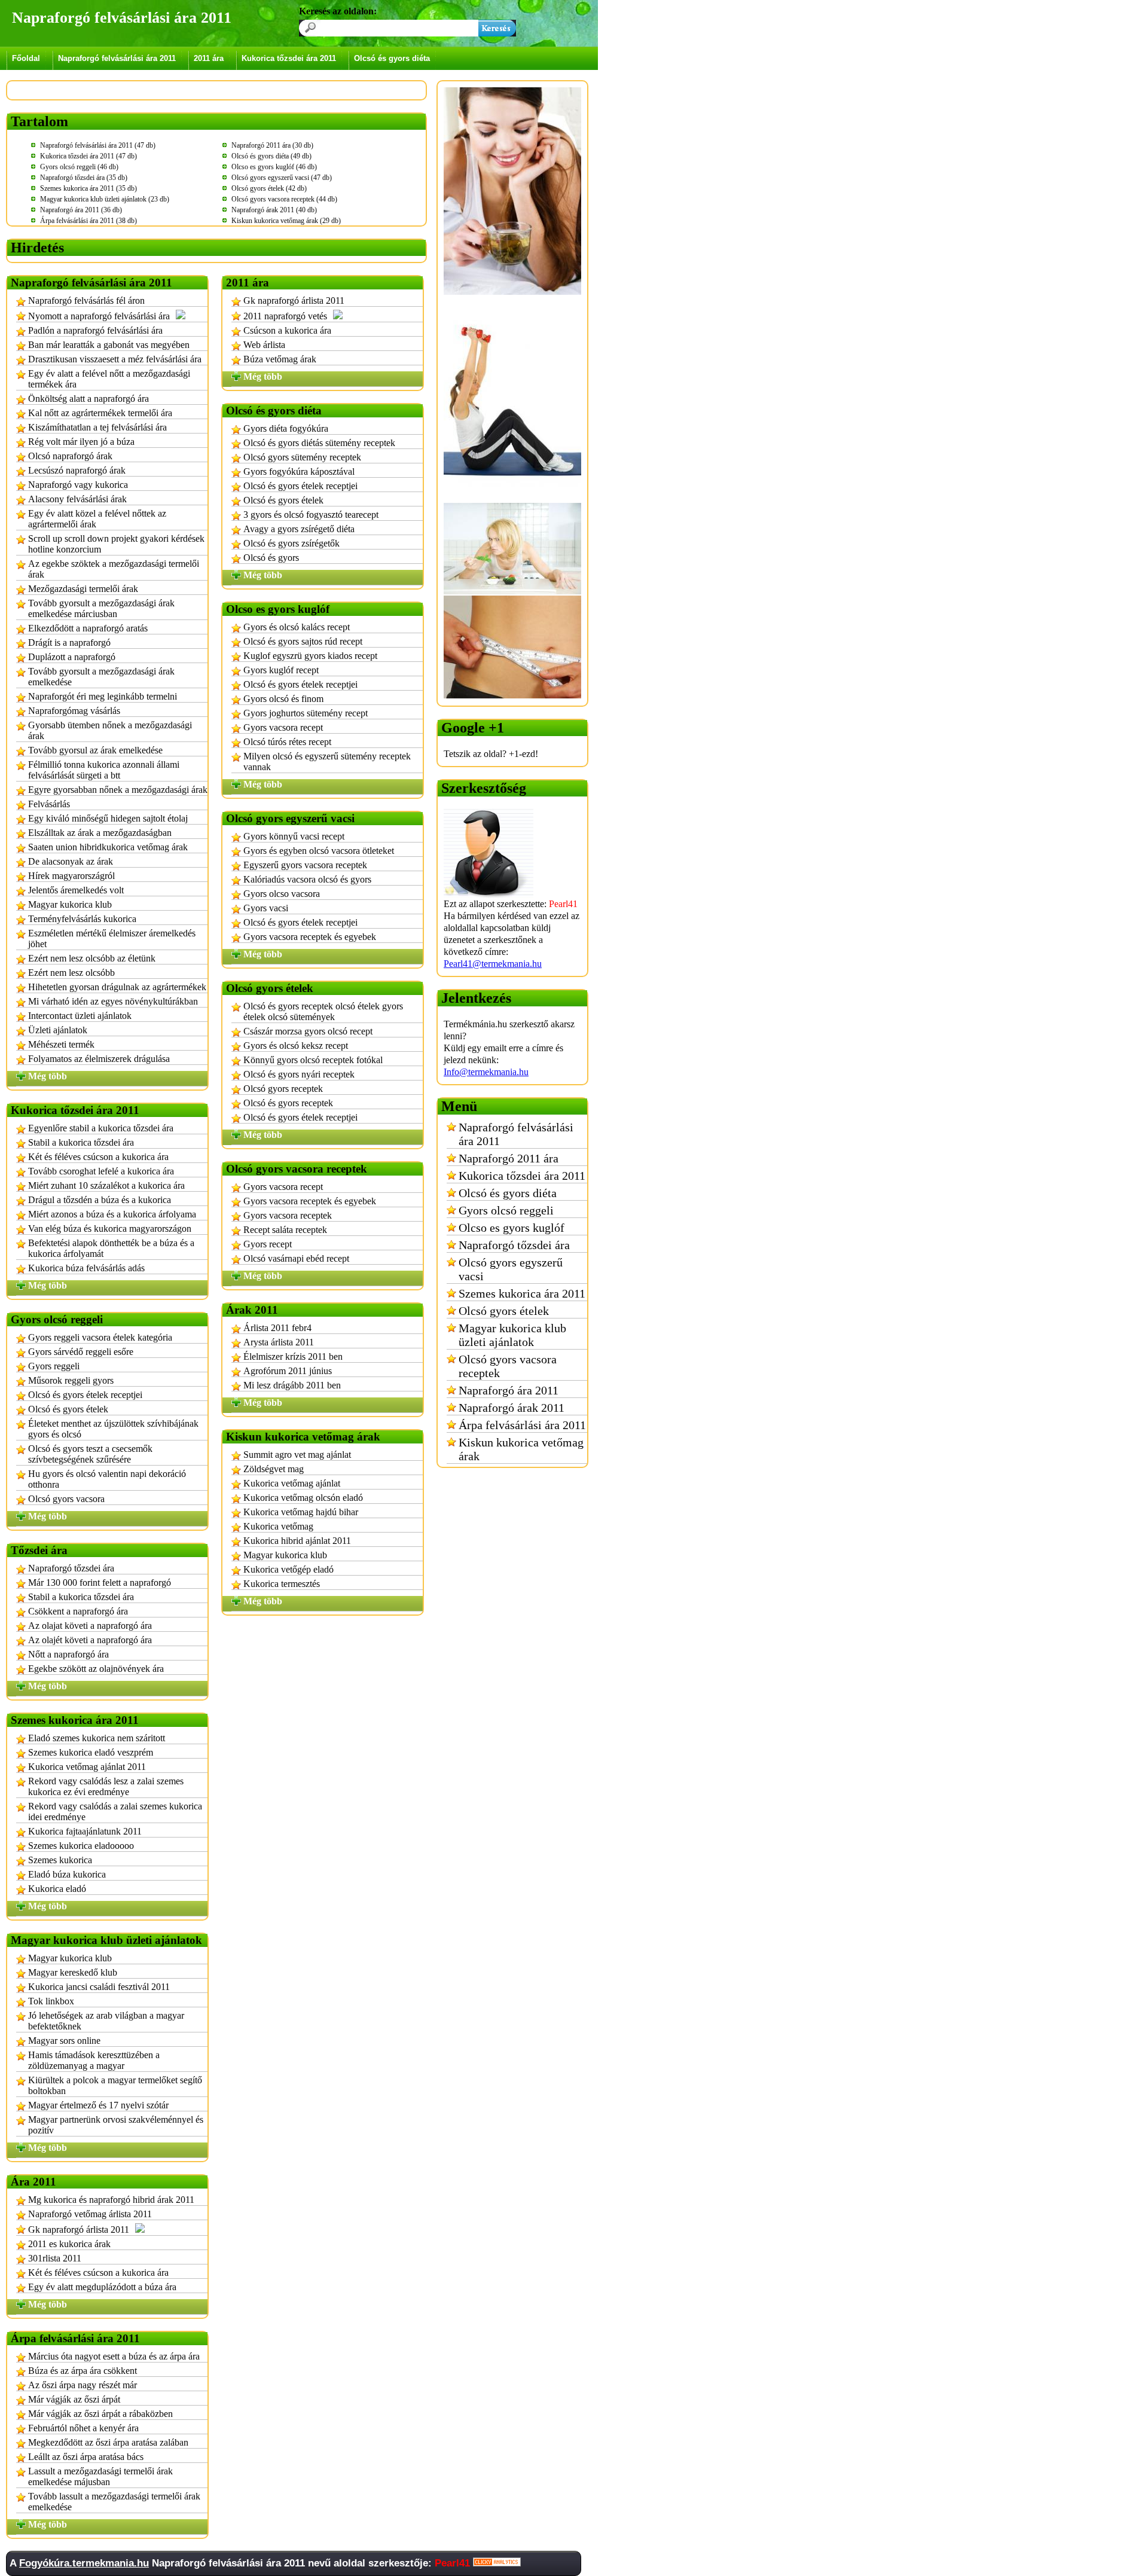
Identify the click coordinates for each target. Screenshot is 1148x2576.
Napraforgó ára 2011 (509, 1390)
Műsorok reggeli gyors (71, 1380)
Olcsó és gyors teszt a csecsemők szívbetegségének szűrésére (90, 1454)
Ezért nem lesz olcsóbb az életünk (92, 958)
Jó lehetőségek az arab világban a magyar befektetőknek (106, 2021)
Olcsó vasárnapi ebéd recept (296, 1258)
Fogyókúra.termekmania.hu (84, 2563)
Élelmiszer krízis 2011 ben (293, 1356)
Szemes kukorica (60, 1860)
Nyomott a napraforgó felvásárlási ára (99, 316)
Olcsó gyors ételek (504, 1311)
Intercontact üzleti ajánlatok (80, 1016)
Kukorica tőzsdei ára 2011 (289, 58)
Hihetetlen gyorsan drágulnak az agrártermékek (117, 987)
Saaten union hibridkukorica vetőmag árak (108, 847)
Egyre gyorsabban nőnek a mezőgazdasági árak (118, 790)
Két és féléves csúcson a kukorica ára (98, 1157)
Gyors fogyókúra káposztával (299, 471)
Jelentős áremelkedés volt (76, 890)
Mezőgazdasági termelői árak (83, 589)
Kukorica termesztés (282, 1584)
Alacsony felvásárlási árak (77, 499)
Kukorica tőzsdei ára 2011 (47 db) (88, 156)
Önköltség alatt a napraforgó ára (88, 399)
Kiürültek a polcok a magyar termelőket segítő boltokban (115, 2085)
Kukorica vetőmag (278, 1526)
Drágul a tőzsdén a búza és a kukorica (100, 1200)
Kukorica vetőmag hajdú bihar (301, 1512)
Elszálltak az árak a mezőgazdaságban (100, 833)
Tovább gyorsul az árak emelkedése (95, 750)
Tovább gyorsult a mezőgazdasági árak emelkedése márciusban (101, 608)
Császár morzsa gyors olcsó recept (308, 1031)
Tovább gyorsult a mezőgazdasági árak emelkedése (101, 677)
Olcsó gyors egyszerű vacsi (511, 1269)
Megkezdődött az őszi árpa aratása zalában (108, 2442)
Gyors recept (268, 1244)
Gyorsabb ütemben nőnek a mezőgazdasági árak (110, 730)
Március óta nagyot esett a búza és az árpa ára (114, 2356)
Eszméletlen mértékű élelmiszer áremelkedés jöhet (112, 938)
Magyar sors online (64, 2041)
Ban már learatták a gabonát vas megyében (109, 345)
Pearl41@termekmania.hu (493, 964)
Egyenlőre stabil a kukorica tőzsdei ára (101, 1128)
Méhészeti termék (61, 1044)
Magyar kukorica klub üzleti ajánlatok (512, 1335)
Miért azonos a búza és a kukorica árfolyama (112, 1214)
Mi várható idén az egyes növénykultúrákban (113, 1001)
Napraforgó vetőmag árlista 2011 (90, 2214)
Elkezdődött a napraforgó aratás (88, 628)
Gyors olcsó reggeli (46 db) (79, 167)
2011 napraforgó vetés (285, 316)
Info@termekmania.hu (486, 1072)
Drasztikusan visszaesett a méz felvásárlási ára (115, 359)
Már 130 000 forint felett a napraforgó (100, 1582)
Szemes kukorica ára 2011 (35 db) (88, 188)
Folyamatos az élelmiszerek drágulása (99, 1059)
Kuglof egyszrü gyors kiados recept (310, 656)
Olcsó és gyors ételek (68, 1409)
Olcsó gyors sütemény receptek (302, 457)
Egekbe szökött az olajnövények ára (96, 1669)
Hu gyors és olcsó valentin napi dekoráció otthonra (107, 1479)
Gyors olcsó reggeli (506, 1210)
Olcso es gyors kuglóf (512, 1228)
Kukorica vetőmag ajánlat (292, 1483)
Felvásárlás (49, 804)
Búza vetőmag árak (280, 359)
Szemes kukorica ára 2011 (522, 1293)
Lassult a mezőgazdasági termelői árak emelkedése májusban (100, 2476)
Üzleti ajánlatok (58, 1030)
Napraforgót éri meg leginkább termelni (103, 696)
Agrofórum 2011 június (288, 1371)
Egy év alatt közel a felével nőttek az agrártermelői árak (97, 519)
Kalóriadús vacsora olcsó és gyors (307, 879)
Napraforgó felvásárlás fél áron (86, 300)
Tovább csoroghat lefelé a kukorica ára (101, 1171)
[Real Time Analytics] (497, 2563)
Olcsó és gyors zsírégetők (291, 543)
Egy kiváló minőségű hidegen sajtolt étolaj (108, 818)
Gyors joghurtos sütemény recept (306, 713)
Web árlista (264, 345)
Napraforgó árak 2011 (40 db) (274, 210)
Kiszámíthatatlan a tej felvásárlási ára (97, 427)
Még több (48, 1076)
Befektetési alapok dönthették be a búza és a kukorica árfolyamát (111, 1248)
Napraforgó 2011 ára (509, 1158)
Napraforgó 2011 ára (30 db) (272, 145)
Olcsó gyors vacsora (66, 1499)
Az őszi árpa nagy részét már (83, 2385)
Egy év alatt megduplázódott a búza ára (102, 2287)
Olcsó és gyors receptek (288, 1103)
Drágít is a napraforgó (69, 643)
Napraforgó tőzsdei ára (71, 1568)
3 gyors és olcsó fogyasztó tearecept (311, 515)
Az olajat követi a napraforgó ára (90, 1626)
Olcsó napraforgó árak (70, 456)
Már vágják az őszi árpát (74, 2399)
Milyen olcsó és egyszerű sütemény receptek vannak (327, 761)
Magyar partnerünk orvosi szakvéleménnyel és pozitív (116, 2125)
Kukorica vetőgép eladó (288, 1569)
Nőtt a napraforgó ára (68, 1654)
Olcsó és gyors (271, 558)
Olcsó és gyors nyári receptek (299, 1074)
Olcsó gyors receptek (283, 1089)
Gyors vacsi (266, 908)
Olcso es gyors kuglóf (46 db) (274, 167)
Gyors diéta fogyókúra (286, 428)
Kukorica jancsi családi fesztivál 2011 (99, 1987)
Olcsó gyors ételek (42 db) (269, 188)
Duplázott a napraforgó (72, 657)
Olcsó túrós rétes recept (287, 742)
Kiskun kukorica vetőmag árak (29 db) (286, 221)
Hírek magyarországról (71, 876)
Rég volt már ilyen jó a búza (81, 442)
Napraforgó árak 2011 (512, 1408)
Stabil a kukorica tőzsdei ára (81, 1142)
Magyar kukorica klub (70, 904)
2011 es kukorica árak (69, 2244)
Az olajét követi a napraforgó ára (90, 1640)
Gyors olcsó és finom (283, 699)
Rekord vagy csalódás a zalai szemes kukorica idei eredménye (115, 1812)
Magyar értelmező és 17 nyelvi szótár (98, 2105)
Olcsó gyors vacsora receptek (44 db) (284, 199)
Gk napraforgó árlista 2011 (79, 2229)
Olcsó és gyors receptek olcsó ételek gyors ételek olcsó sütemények (323, 1011)
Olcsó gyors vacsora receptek (508, 1366)
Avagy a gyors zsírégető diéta (299, 529)
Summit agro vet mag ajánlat (297, 1455)
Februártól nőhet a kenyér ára (83, 2428)
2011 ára (209, 58)
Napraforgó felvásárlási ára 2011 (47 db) (98, 145)
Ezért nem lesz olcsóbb (71, 973)
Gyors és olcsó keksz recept (296, 1046)
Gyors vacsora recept (283, 727)
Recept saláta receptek (285, 1230)
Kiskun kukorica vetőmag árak (521, 1449)
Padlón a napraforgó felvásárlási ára (95, 330)
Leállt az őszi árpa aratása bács (86, 2457)
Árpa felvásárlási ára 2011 (522, 1425)
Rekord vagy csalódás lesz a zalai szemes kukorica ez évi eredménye (106, 1786)
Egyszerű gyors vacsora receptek (305, 865)
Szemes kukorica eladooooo (81, 1846)
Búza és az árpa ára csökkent (83, 2371)
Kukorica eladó (57, 1889)
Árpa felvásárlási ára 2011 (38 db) (88, 221)
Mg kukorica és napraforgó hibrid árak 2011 (111, 2200)
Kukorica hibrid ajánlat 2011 (297, 1541)
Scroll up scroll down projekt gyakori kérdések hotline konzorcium (116, 544)
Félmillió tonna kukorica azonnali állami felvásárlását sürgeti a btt (104, 770)
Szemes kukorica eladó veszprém (91, 1752)
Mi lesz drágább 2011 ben (292, 1385)
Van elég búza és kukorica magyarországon (110, 1229)
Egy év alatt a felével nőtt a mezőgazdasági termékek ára (109, 379)
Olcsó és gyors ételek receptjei (85, 1395)
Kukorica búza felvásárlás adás (86, 1268)
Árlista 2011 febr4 (277, 1328)
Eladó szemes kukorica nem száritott (97, 1738)
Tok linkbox (51, 2001)
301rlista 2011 (55, 2258)
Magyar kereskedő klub (73, 1972)
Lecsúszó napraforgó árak (77, 470)
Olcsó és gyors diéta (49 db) (271, 156)
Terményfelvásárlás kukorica (82, 919)
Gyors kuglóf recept (281, 670)
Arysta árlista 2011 (279, 1342)
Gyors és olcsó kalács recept (297, 627)
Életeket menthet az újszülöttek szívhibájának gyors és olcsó (113, 1429)
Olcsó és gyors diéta (392, 58)
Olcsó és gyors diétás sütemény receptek (319, 443)
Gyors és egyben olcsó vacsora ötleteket (319, 851)
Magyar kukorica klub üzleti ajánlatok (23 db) (105, 199)
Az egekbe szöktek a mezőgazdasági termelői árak (114, 569)
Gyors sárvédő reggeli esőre (81, 1352)
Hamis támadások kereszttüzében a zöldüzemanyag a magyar (94, 2060)
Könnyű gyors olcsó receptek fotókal (313, 1060)
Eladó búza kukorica (67, 1874)
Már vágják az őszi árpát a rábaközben (100, 2414)
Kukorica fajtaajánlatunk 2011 (85, 1831)
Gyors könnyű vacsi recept (294, 836)
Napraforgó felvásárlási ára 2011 (117, 58)
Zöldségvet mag (274, 1469)
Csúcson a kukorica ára (287, 330)
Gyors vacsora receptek (288, 1215)
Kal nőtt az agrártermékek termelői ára (100, 413)
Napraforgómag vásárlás (74, 711)
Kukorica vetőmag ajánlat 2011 (87, 1767)
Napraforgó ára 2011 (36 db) (81, 210)
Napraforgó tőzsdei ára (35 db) (84, 178)
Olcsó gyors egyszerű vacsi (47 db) (282, 178)
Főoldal (26, 58)
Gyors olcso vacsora (282, 894)
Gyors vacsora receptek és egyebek (310, 937)
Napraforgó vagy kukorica (78, 485)
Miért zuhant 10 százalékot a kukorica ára (106, 1185)
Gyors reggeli (54, 1366)
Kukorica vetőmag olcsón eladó (303, 1498)
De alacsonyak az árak (71, 861)
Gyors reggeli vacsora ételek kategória (100, 1337)
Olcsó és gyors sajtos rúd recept (303, 641)
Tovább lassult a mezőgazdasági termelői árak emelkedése (114, 2502)
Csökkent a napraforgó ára (78, 1611)
